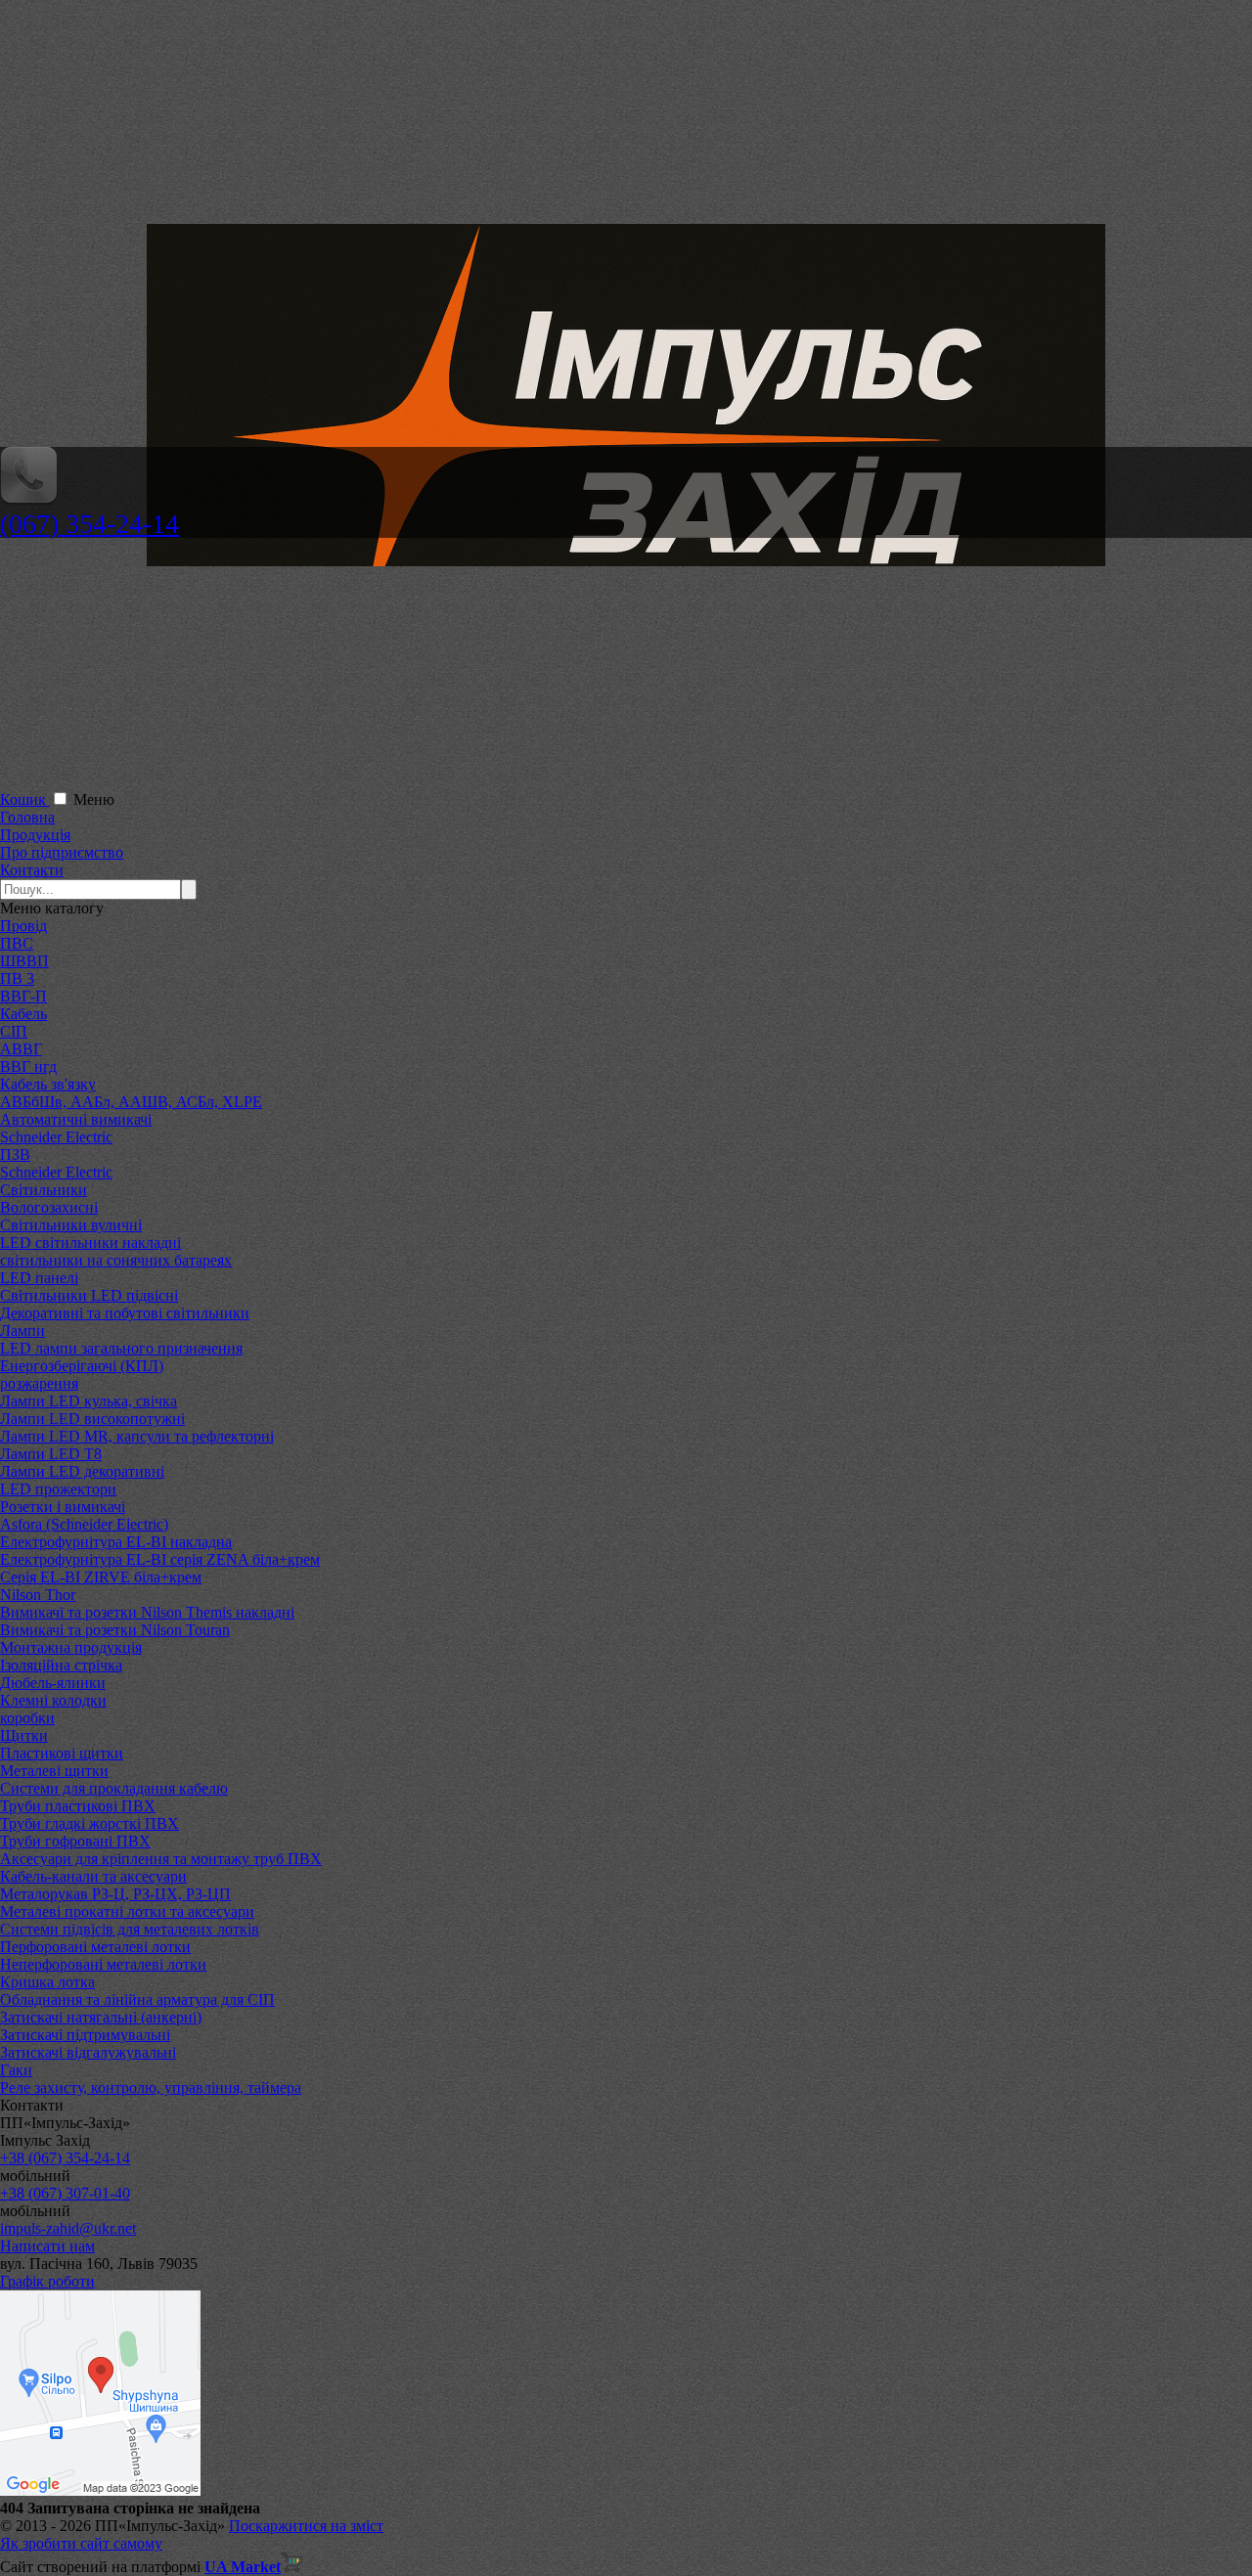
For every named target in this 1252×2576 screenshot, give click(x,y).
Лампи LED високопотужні (92, 1419)
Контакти (32, 870)
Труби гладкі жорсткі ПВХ (89, 1823)
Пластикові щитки (62, 1753)
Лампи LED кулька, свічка (89, 1401)
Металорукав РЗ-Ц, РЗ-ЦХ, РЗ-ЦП (115, 1894)
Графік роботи (47, 2281)
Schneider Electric (56, 1137)
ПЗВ (15, 1155)
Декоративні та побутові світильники (125, 1313)
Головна (27, 817)
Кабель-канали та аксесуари (93, 1876)
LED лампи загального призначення (121, 1348)
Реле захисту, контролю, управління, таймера (151, 2087)
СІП (14, 1031)
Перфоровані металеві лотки (95, 1947)
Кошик (25, 799)
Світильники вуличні (71, 1225)
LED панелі (39, 1278)
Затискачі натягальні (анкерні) (101, 2017)
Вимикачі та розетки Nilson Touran (115, 1630)
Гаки (16, 2070)
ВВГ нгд (28, 1066)
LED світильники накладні (90, 1243)
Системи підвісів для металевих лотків (130, 1929)
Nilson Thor (38, 1595)
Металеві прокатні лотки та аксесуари (127, 1911)
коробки (27, 1718)
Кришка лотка (47, 1982)
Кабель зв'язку (48, 1084)
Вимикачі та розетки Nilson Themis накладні (147, 1612)
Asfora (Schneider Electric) (84, 1524)
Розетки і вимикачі (63, 1507)
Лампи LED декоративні (82, 1471)
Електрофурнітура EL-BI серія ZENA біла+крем (160, 1559)
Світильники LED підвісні (89, 1295)
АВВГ (21, 1049)
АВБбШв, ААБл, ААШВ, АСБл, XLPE (131, 1102)
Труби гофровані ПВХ (75, 1841)
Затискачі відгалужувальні (88, 2052)
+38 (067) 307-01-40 (65, 2193)
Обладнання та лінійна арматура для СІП (137, 1999)
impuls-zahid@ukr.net (68, 2228)
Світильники (44, 1190)
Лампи (22, 1331)
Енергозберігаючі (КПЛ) (82, 1366)
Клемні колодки (53, 1700)
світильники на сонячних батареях (116, 1260)
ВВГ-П (23, 996)
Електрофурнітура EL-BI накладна (116, 1542)
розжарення (39, 1383)
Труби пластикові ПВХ (78, 1806)
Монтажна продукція (71, 1647)
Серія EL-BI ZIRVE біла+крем (101, 1577)
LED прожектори (58, 1489)
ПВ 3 (17, 978)
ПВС (17, 943)
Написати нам (47, 2246)
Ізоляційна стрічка (61, 1665)
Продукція (35, 835)
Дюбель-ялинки (53, 1683)
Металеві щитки (54, 1771)
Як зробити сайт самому (81, 2543)
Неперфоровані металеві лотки (103, 1964)
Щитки (24, 1735)
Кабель (23, 1014)
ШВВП (24, 961)
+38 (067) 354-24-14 (65, 2158)
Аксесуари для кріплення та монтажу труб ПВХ (161, 1859)
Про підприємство (62, 852)
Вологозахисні (49, 1207)
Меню (94, 799)
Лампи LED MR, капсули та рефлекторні (137, 1436)
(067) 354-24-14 (89, 524)
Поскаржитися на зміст (306, 2526)
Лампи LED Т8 (51, 1454)
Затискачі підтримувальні (85, 2035)
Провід (23, 926)
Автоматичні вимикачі (76, 1119)
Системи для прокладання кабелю (114, 1788)
